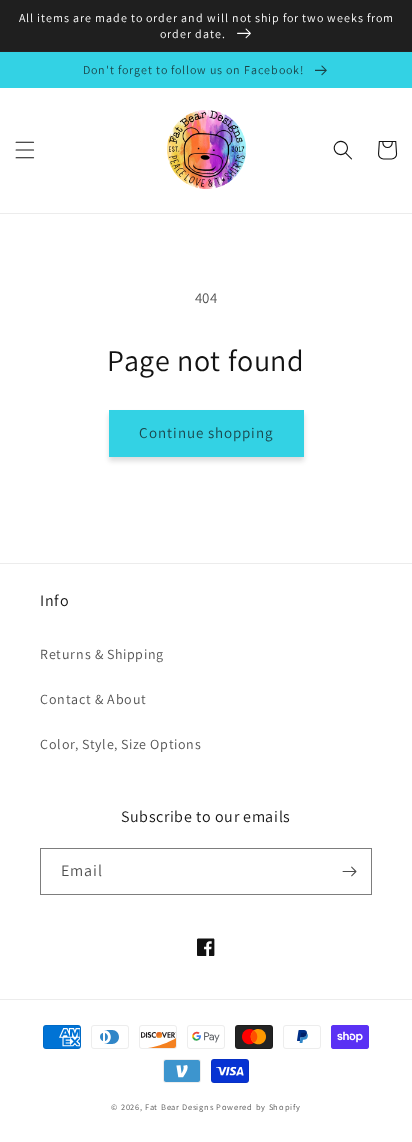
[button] (25, 150)
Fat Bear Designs (179, 1106)
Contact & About (93, 699)
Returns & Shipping (102, 654)
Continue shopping (206, 432)
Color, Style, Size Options (121, 744)
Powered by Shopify (258, 1106)
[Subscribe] (349, 871)
